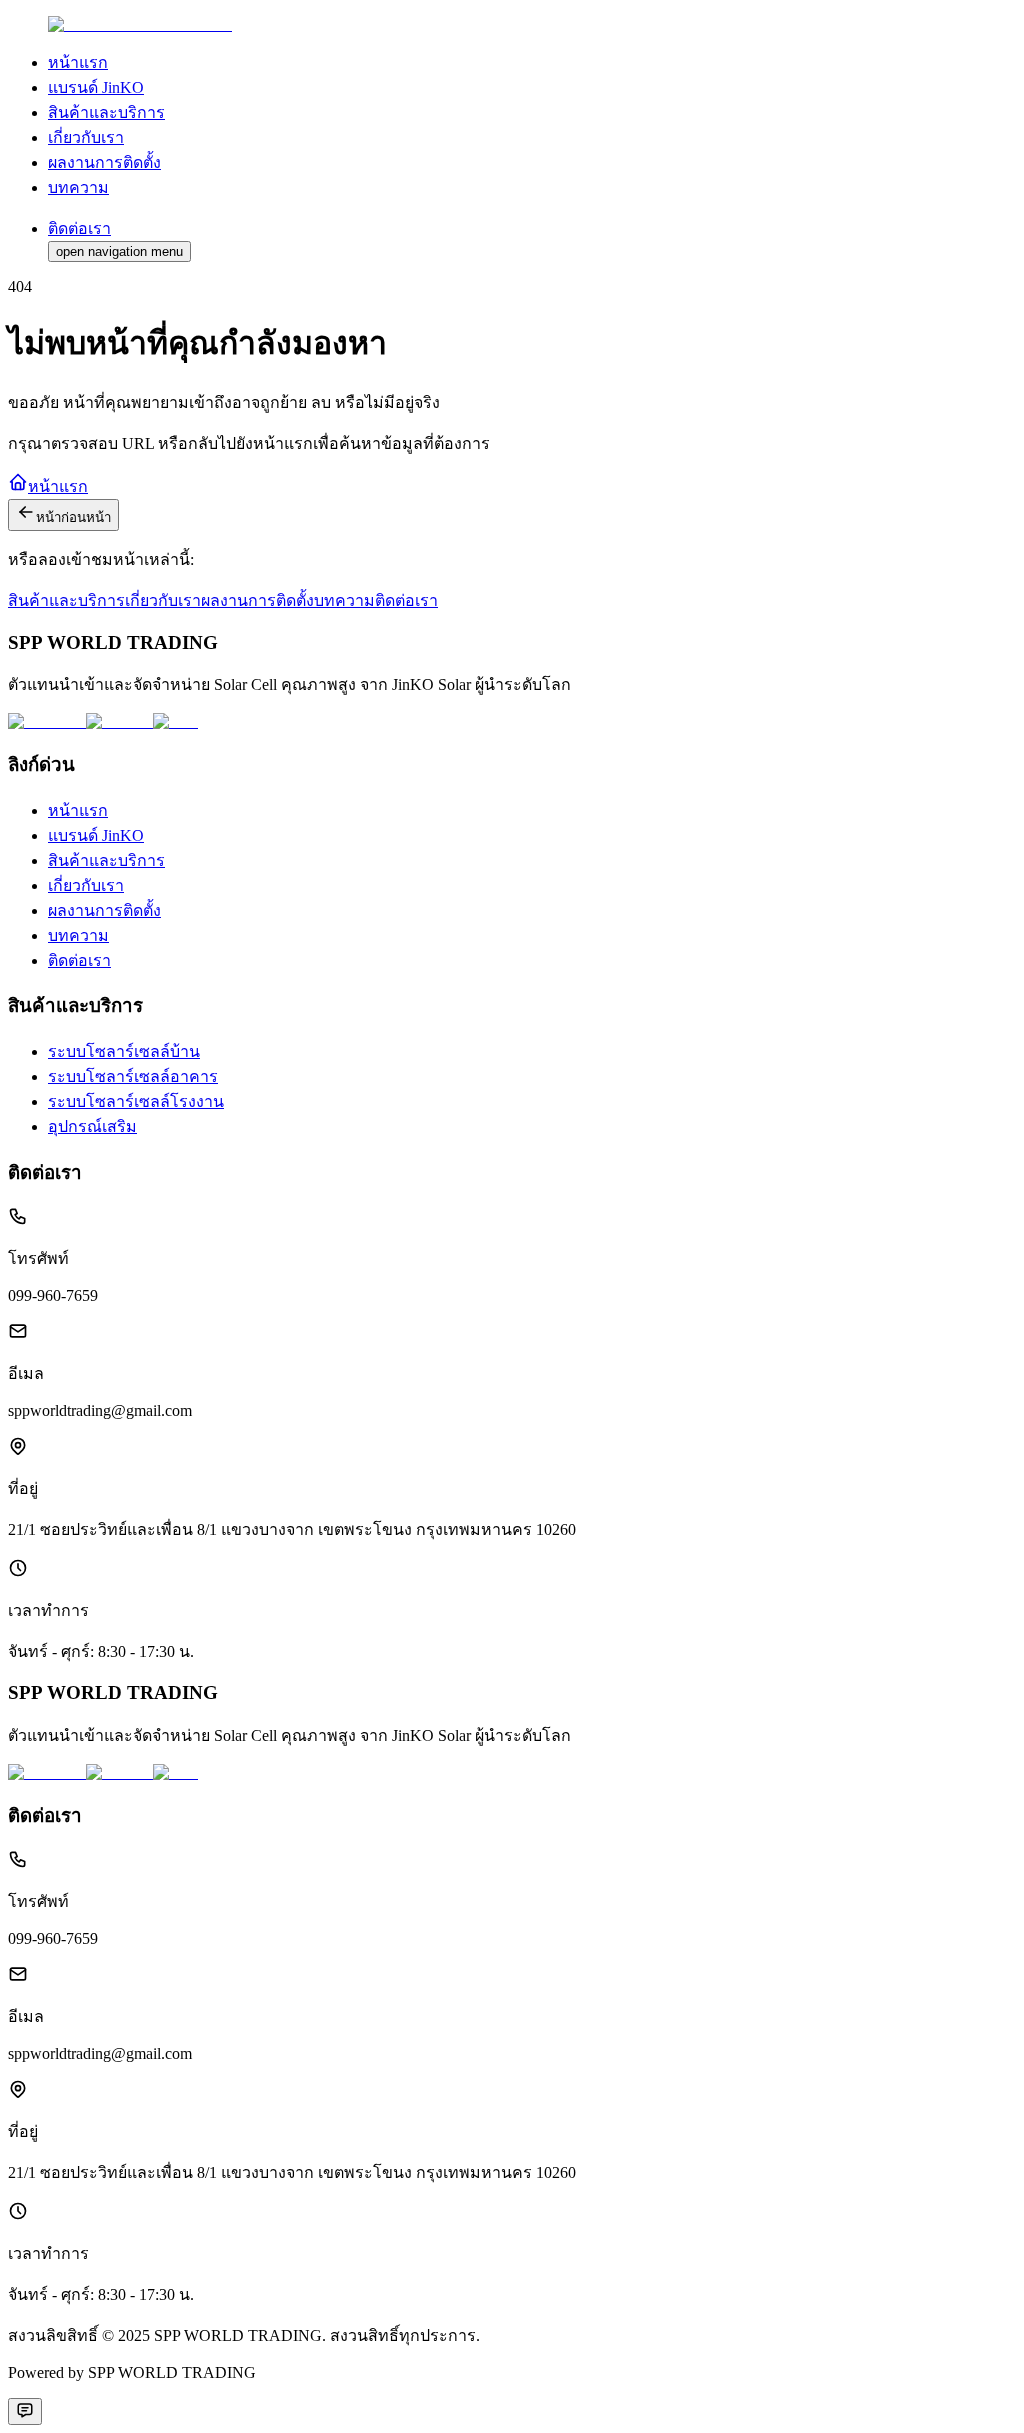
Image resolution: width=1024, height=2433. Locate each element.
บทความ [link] (78, 187)
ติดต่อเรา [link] (79, 960)
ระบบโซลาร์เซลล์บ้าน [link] (124, 1051)
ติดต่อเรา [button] (79, 228)
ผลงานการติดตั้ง (257, 600)
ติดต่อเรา (406, 600)
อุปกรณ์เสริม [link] (92, 1126)
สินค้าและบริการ (66, 600)
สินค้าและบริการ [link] (106, 112)
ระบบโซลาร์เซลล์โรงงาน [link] (136, 1101)
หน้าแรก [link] (78, 62)
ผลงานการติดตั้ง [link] (104, 162)
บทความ (344, 600)
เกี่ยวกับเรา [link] (86, 137)
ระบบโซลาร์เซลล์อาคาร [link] (133, 1076)
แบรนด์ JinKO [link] (96, 87)
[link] (140, 24)
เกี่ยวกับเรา (163, 600)
